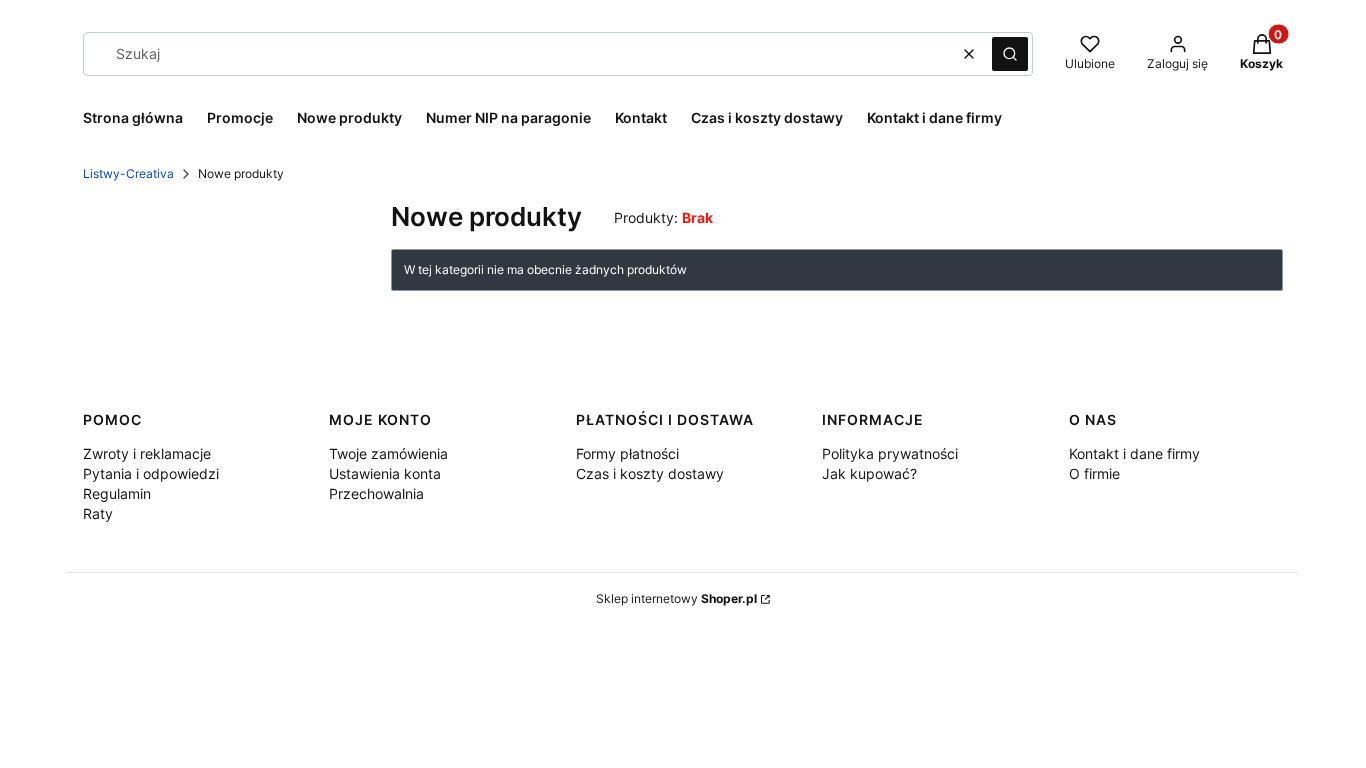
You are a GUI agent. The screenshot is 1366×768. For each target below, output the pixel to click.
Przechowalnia (376, 493)
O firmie (1094, 473)
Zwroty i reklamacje (147, 453)
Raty (98, 513)
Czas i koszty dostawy (650, 473)
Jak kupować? (869, 473)
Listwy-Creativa (128, 173)
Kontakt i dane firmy (1134, 453)
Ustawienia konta (385, 473)
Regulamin (117, 493)
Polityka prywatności (890, 453)
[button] (1010, 54)
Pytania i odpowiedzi (151, 473)
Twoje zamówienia (388, 453)
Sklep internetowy (676, 598)
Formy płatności (627, 453)
